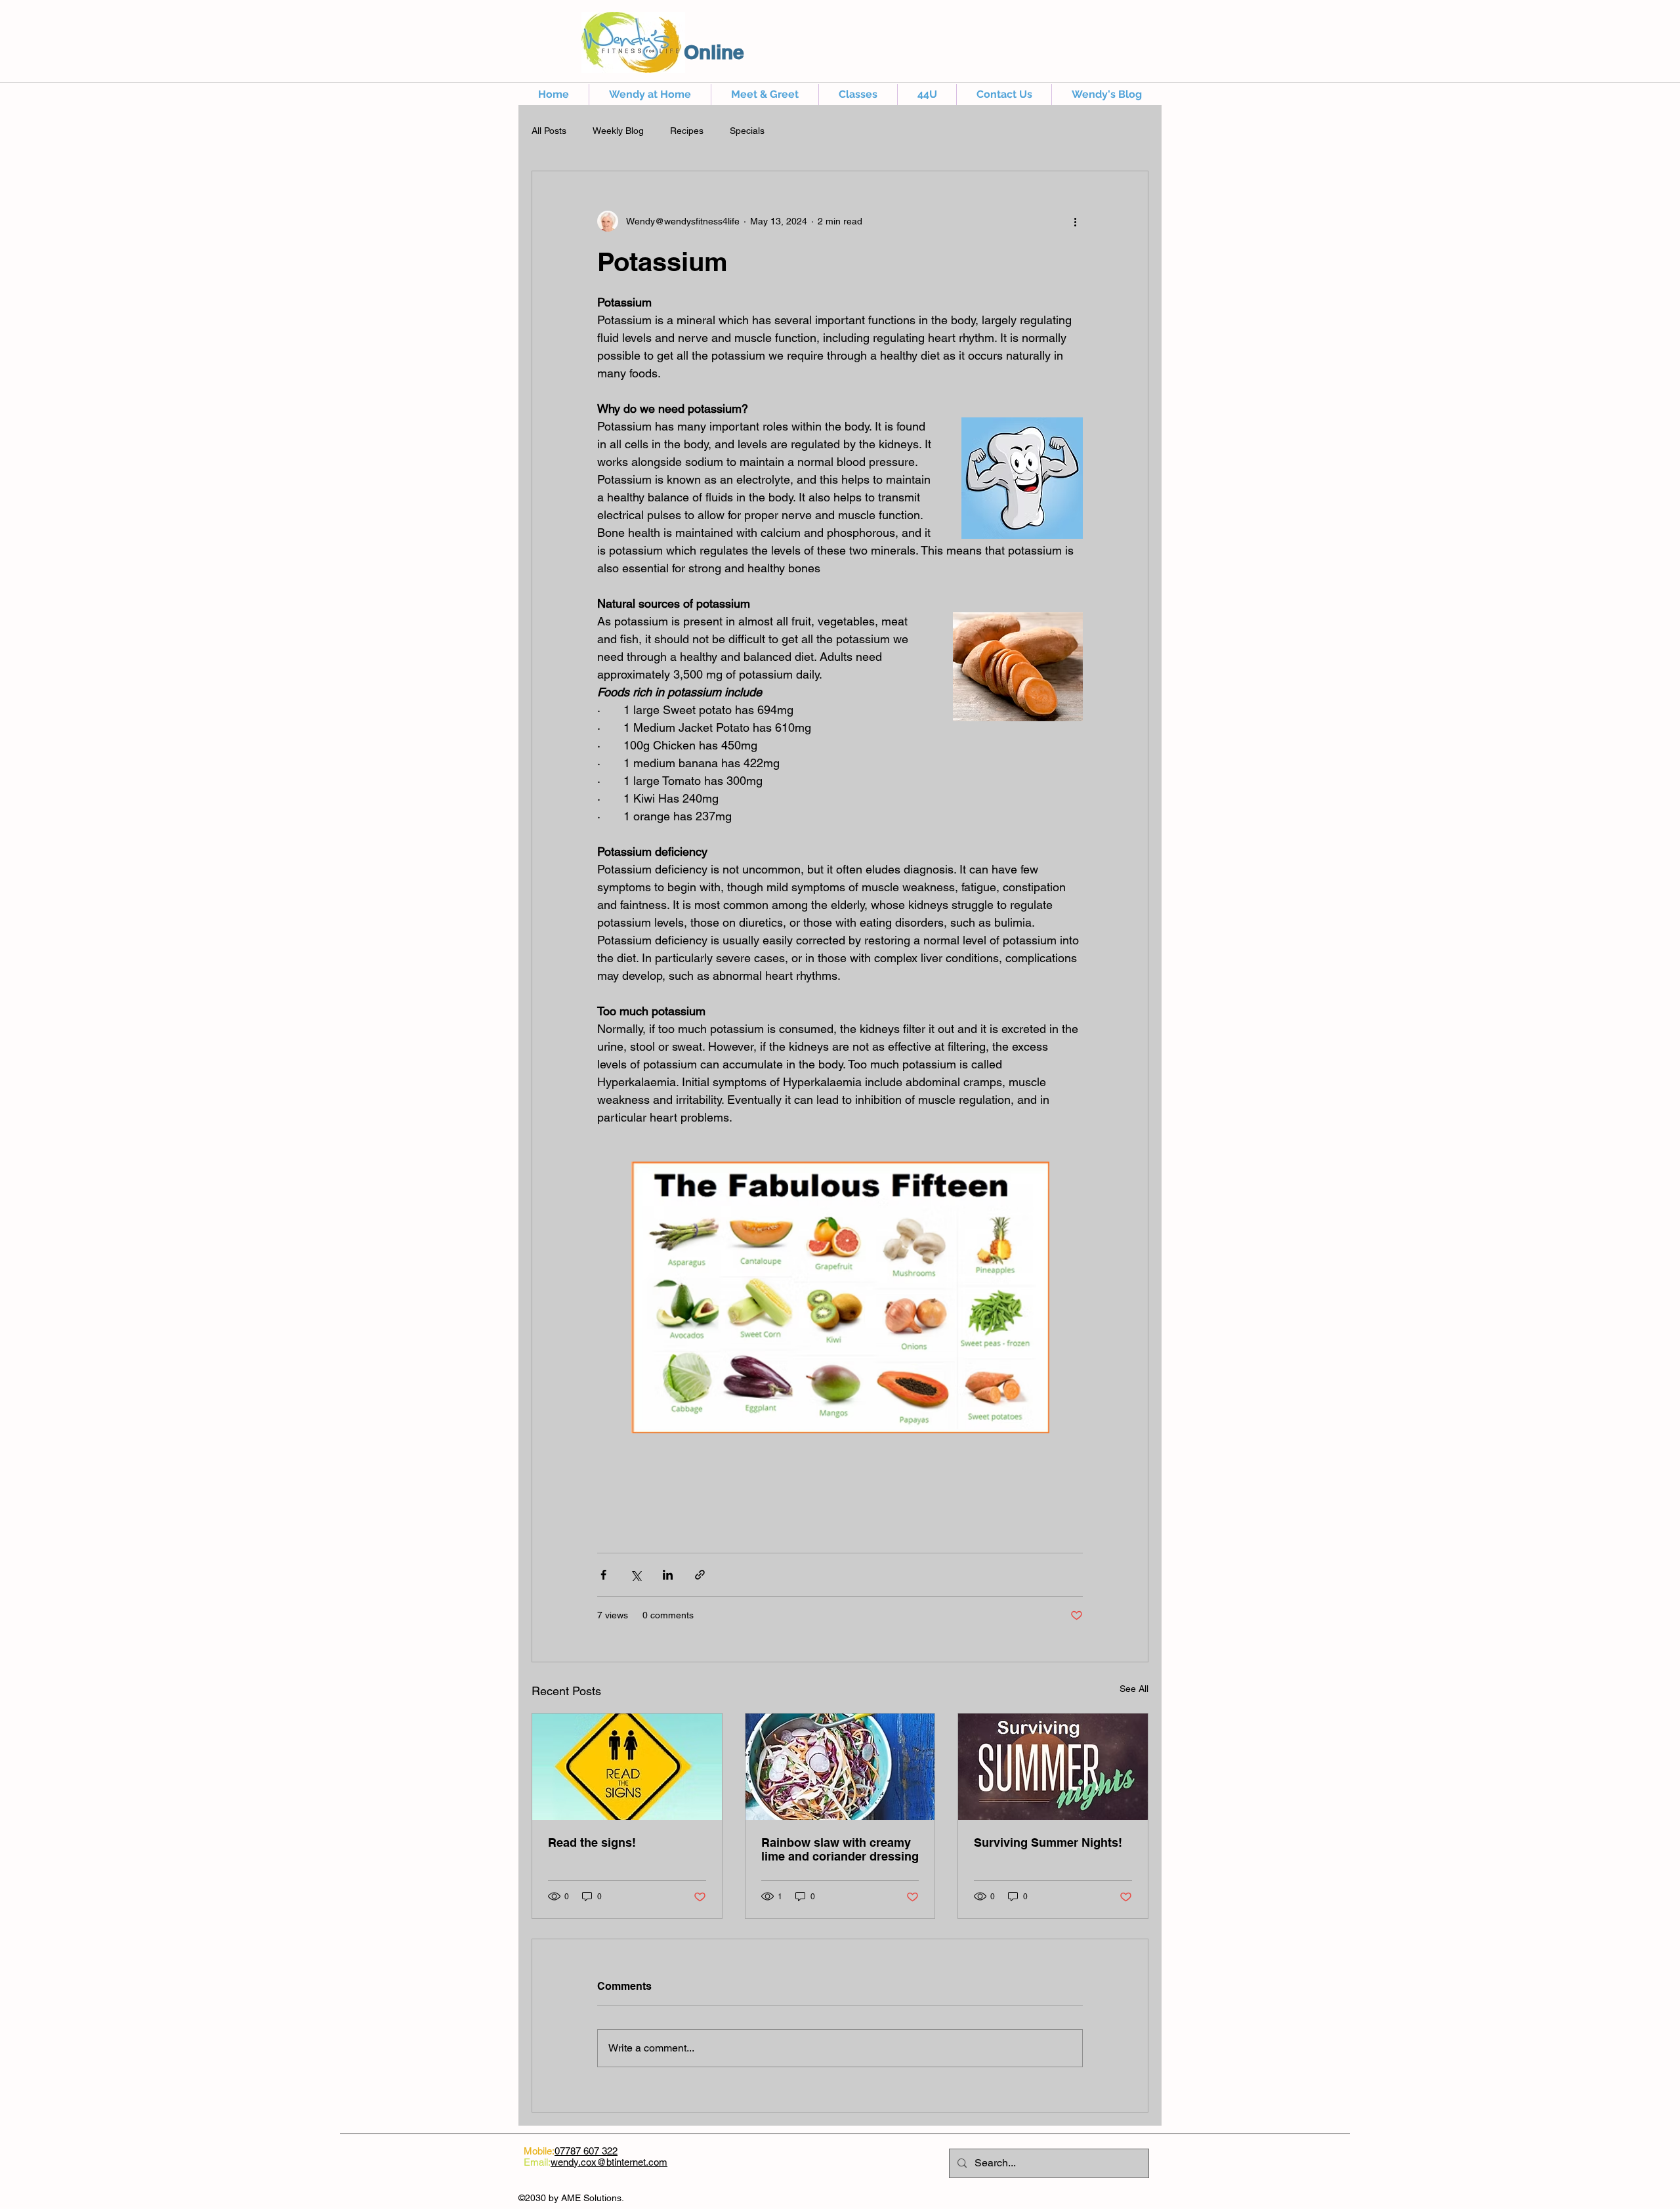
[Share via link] (700, 1575)
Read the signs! (592, 1842)
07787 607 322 (586, 2151)
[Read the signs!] (627, 1767)
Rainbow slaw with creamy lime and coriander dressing (840, 1849)
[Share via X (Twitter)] (636, 1575)
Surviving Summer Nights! (1048, 1842)
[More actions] (1075, 221)
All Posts (549, 131)
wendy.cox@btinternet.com (609, 2162)
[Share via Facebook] (603, 1575)
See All (1134, 1689)
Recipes (687, 131)
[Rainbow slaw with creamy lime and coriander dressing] (840, 1767)
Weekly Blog (618, 131)
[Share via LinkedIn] (668, 1575)
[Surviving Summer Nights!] (1053, 1767)
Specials (747, 131)
